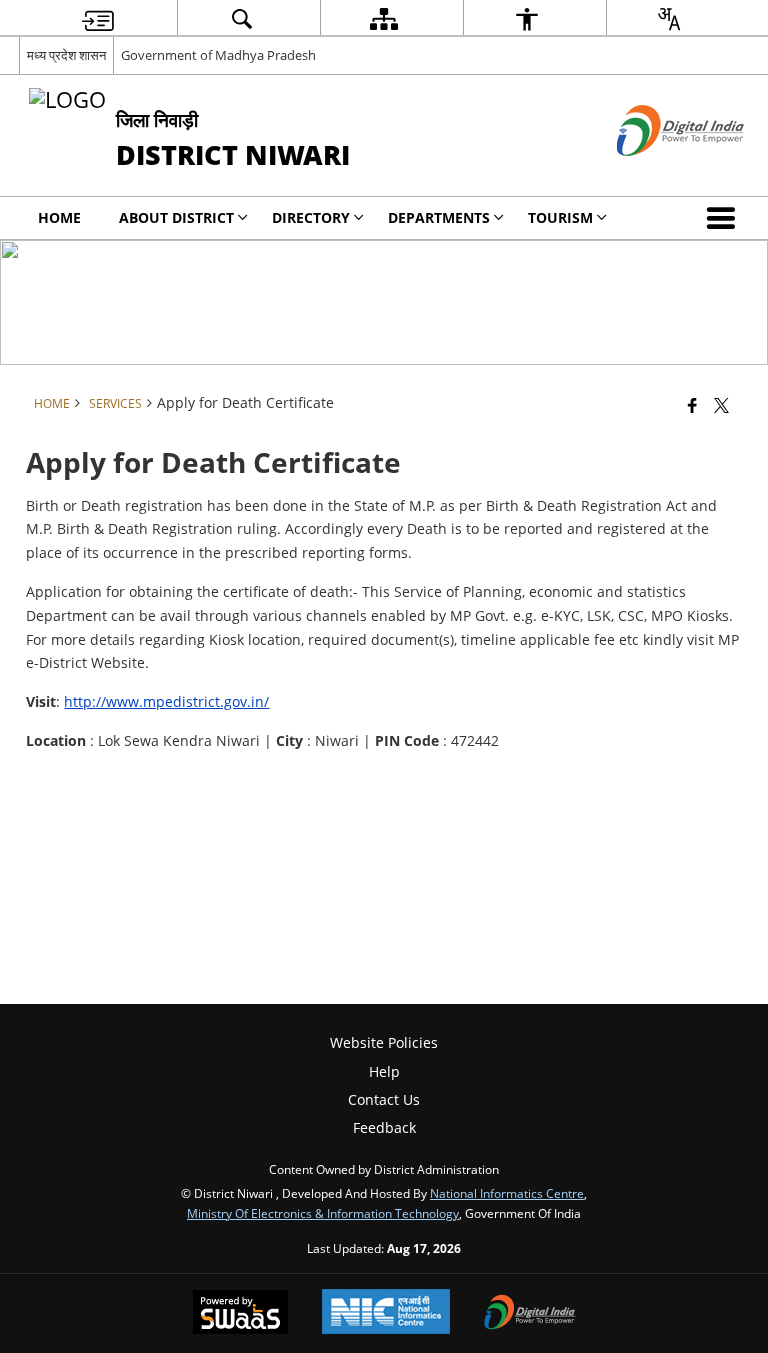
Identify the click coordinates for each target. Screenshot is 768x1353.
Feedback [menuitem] (384, 1127)
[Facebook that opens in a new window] (692, 405)
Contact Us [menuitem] (384, 1099)
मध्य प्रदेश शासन (66, 55)
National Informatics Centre (507, 1193)
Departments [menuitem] (439, 217)
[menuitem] (98, 18)
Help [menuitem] (384, 1071)
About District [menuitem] (176, 217)
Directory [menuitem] (311, 217)
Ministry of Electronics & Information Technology (323, 1213)
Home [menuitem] (59, 217)
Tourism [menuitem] (560, 217)
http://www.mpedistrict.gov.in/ (166, 701)
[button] (725, 218)
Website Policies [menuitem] (384, 1042)
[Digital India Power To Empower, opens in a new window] (530, 1314)
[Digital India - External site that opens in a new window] (655, 172)
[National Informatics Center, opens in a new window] (386, 1313)
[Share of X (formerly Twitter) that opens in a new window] (721, 405)
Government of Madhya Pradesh (218, 55)
